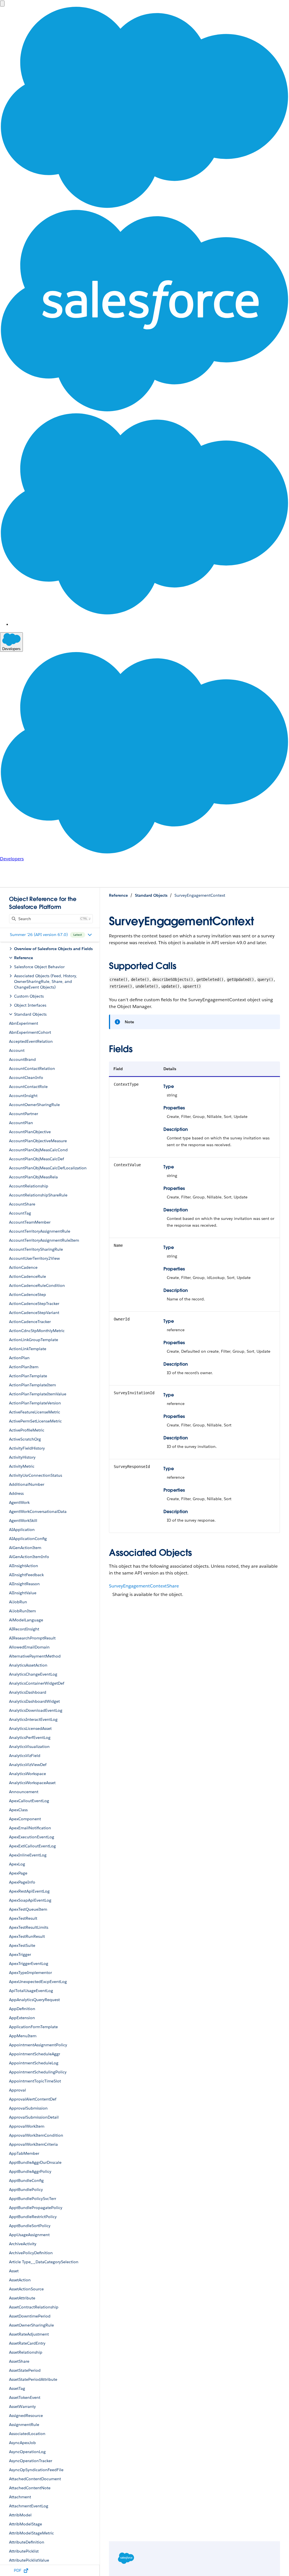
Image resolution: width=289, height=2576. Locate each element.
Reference (118, 895)
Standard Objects (151, 895)
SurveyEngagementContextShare (144, 1586)
